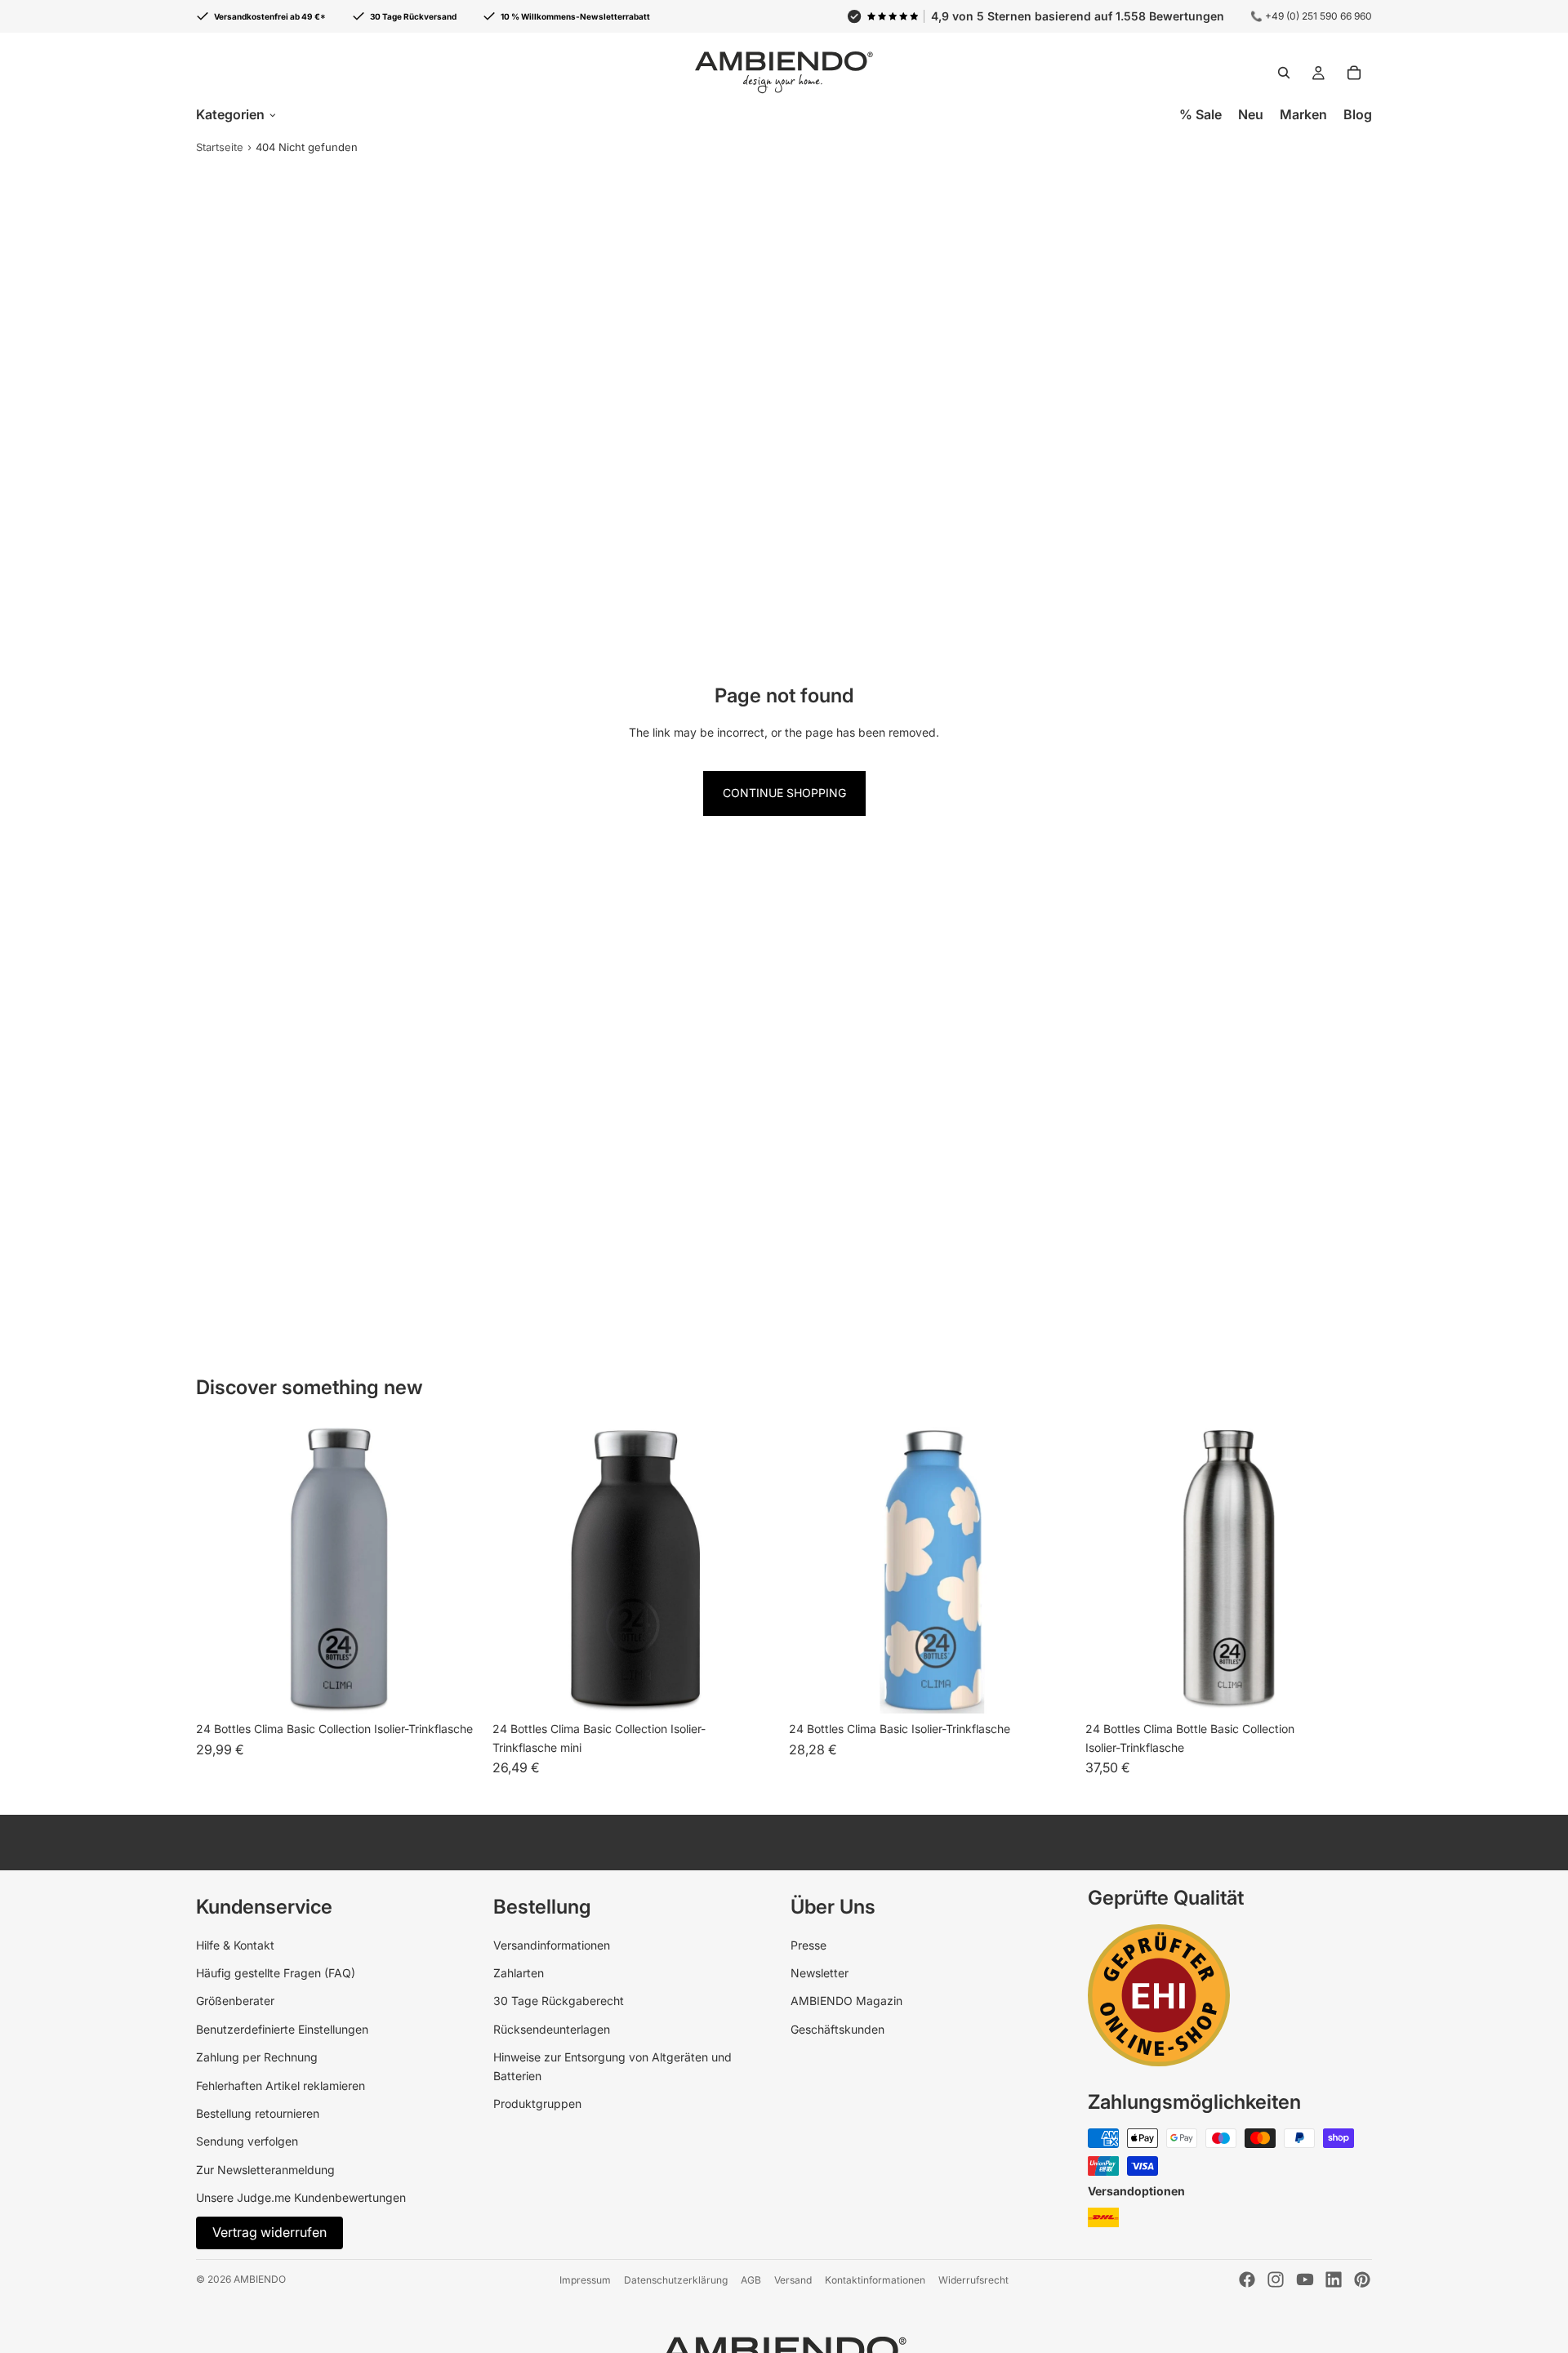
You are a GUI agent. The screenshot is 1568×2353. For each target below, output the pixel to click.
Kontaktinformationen (875, 2280)
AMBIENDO (260, 2279)
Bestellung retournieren (258, 2113)
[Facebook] (1247, 2279)
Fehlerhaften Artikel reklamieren (281, 2086)
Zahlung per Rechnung (257, 2057)
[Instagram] (1276, 2279)
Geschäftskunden (837, 2029)
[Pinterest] (1362, 2279)
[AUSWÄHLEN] (457, 1688)
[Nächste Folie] (755, 1571)
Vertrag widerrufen (269, 2232)
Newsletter (820, 1973)
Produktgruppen (537, 2103)
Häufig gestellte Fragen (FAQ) (276, 1973)
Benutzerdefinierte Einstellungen (282, 2029)
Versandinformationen (552, 1945)
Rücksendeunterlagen (552, 2029)
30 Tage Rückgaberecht (559, 2001)
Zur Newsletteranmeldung (265, 2170)
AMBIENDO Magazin (846, 2001)
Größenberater (235, 2001)
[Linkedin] (1334, 2279)
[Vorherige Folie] (517, 1571)
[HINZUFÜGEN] (1347, 1688)
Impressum (585, 2280)
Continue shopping (784, 793)
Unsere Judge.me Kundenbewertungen (301, 2197)
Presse (808, 1945)
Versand (793, 2280)
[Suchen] (1284, 73)
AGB (751, 2280)
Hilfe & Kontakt (235, 1945)
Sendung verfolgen (247, 2141)
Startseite (220, 147)
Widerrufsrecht (973, 2280)
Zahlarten (519, 1973)
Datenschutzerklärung (676, 2280)
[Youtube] (1305, 2279)
